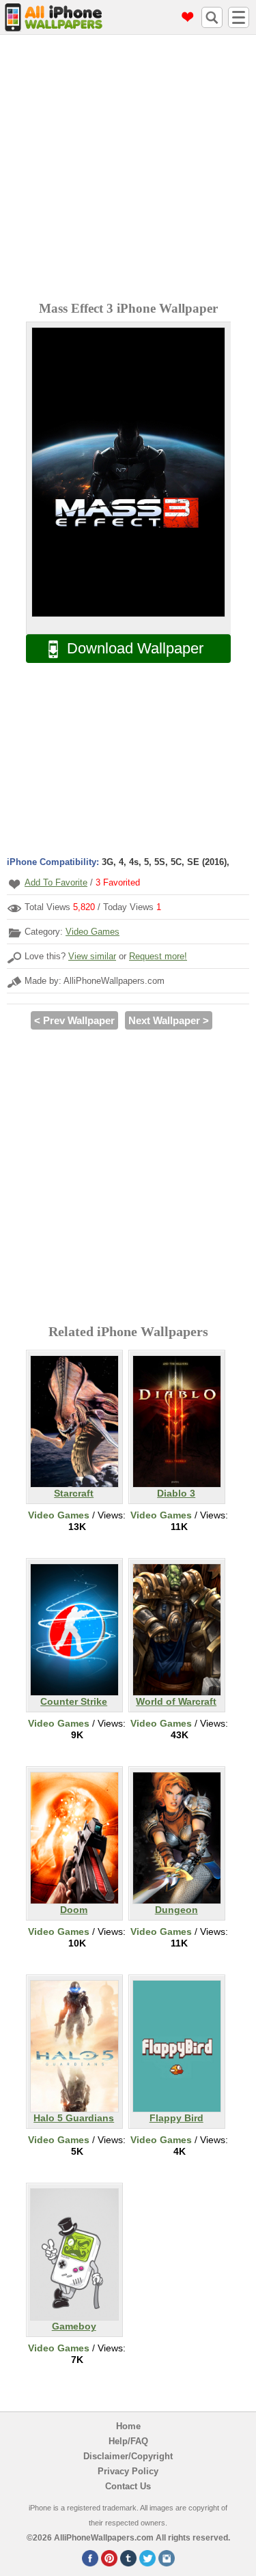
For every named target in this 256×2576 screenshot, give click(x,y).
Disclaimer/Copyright (128, 2456)
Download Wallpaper (135, 648)
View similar (92, 956)
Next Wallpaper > (169, 1020)
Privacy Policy (128, 2471)
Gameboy (74, 2326)
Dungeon (176, 1910)
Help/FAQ (128, 2441)
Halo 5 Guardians (74, 2118)
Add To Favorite (56, 882)
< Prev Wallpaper (74, 1020)
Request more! (158, 956)
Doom (74, 1910)
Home (128, 2426)
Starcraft (74, 1493)
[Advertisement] (128, 170)
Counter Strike (74, 1701)
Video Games (93, 932)
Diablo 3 (176, 1493)
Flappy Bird (176, 2118)
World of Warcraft (176, 1701)
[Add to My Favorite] (14, 884)
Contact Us (128, 2486)
